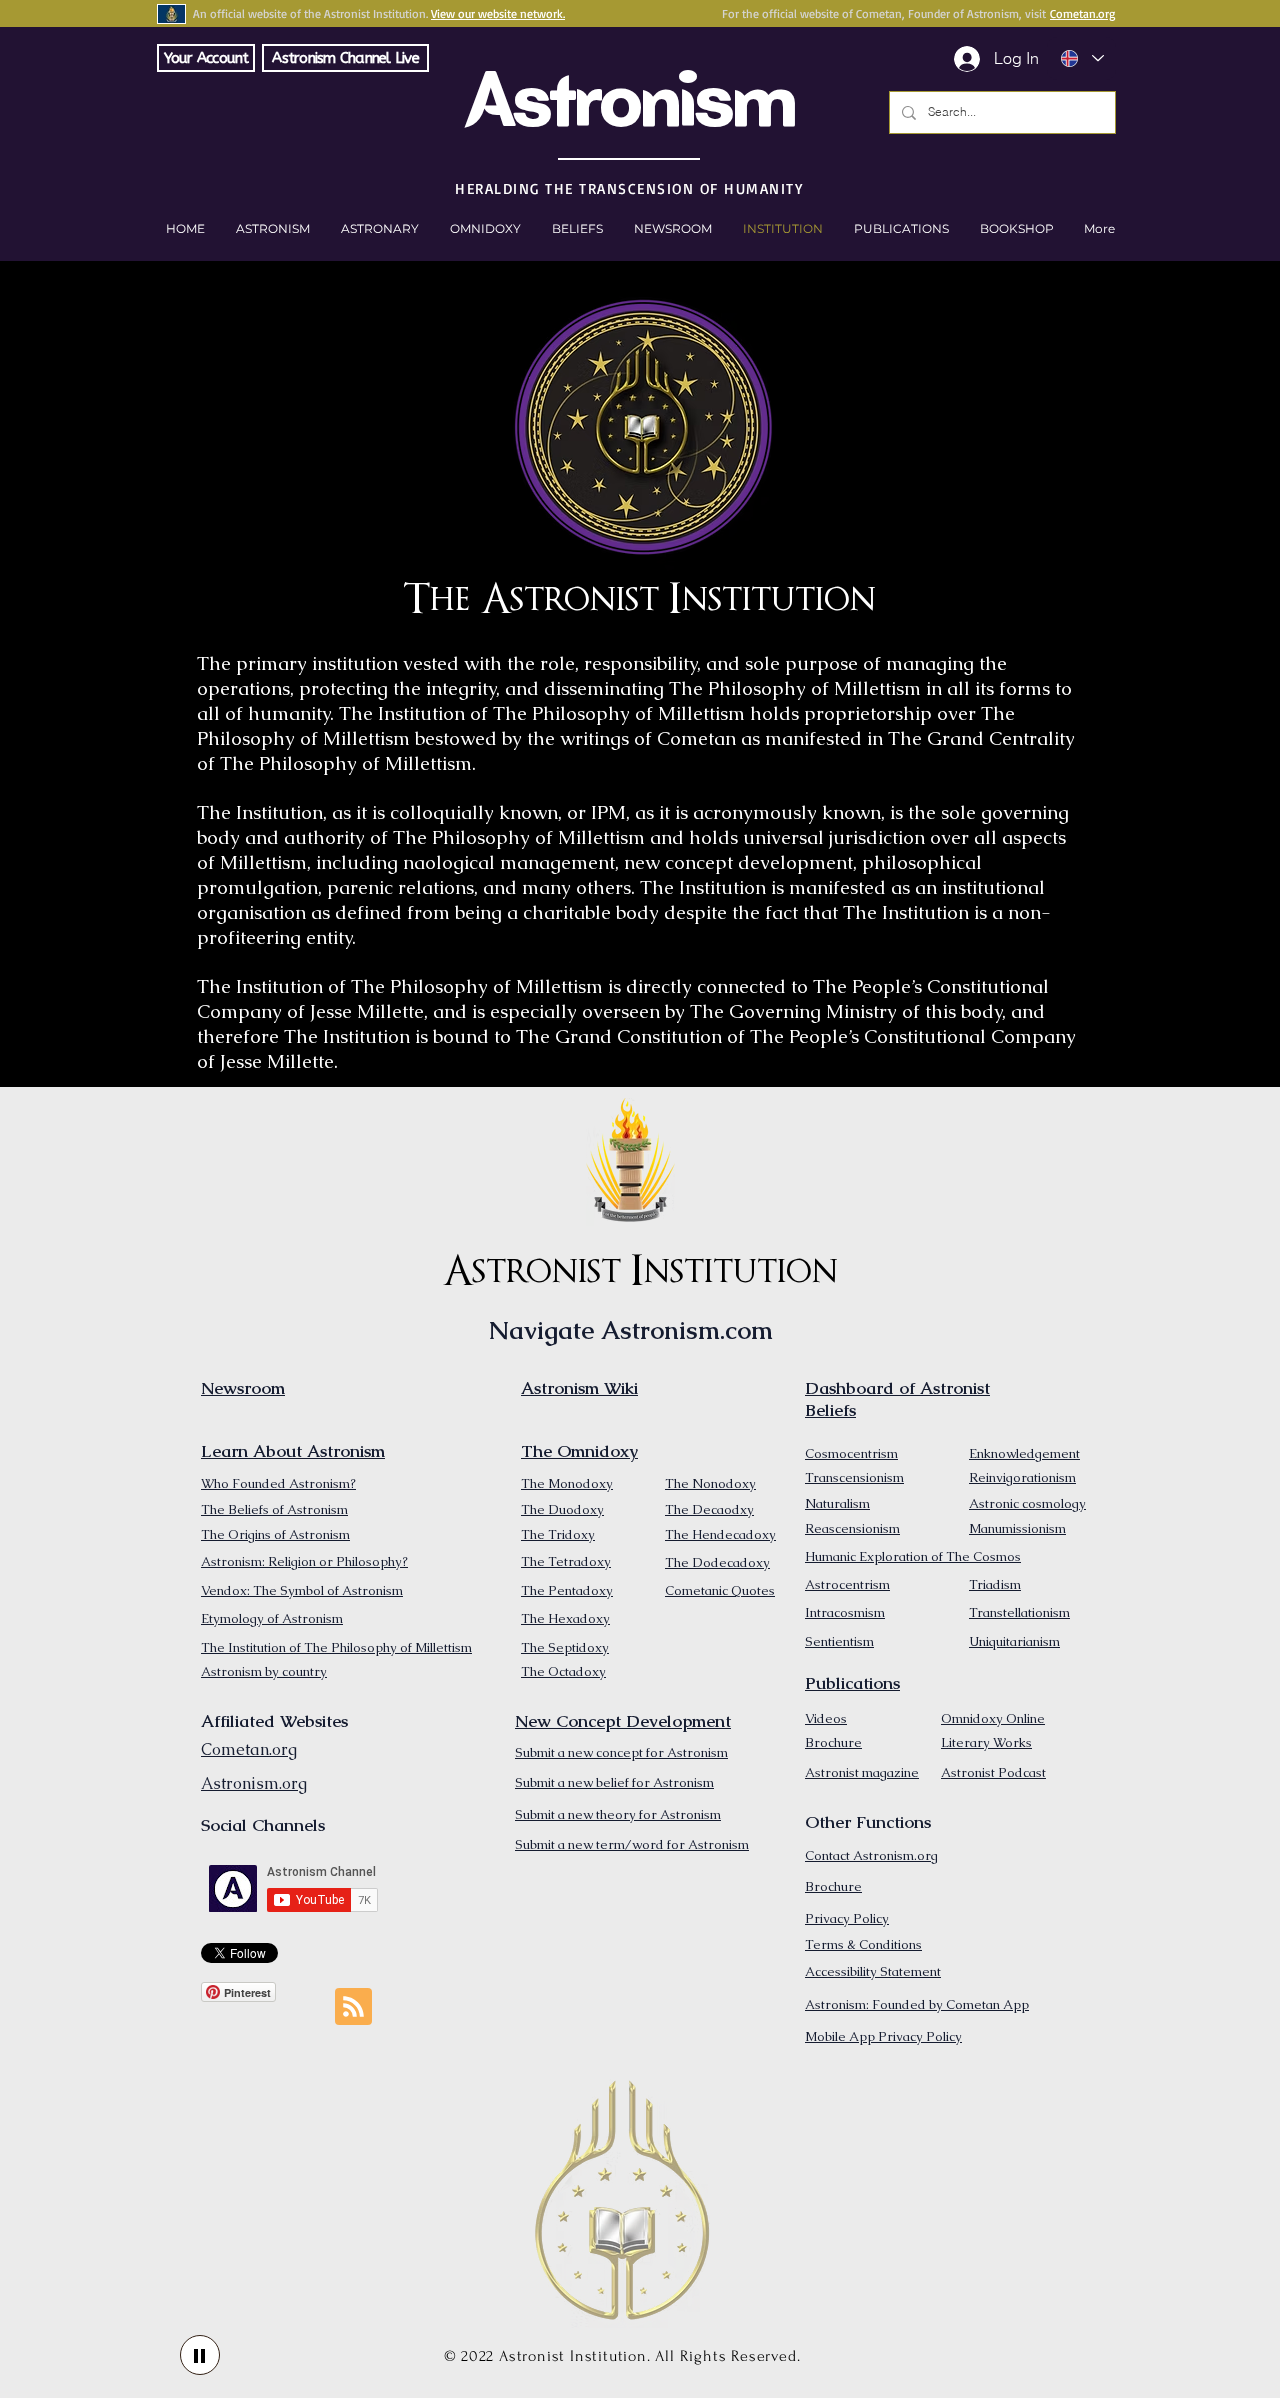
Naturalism (837, 1503)
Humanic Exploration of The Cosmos (913, 1556)
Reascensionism (852, 1528)
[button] (1016, 229)
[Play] (200, 2355)
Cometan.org (1082, 13)
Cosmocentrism (851, 1453)
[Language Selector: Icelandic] (1081, 58)
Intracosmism (845, 1612)
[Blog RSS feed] (353, 2007)
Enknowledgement (1024, 1453)
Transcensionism (854, 1477)
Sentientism (839, 1641)
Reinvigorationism (1022, 1477)
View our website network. (498, 13)
